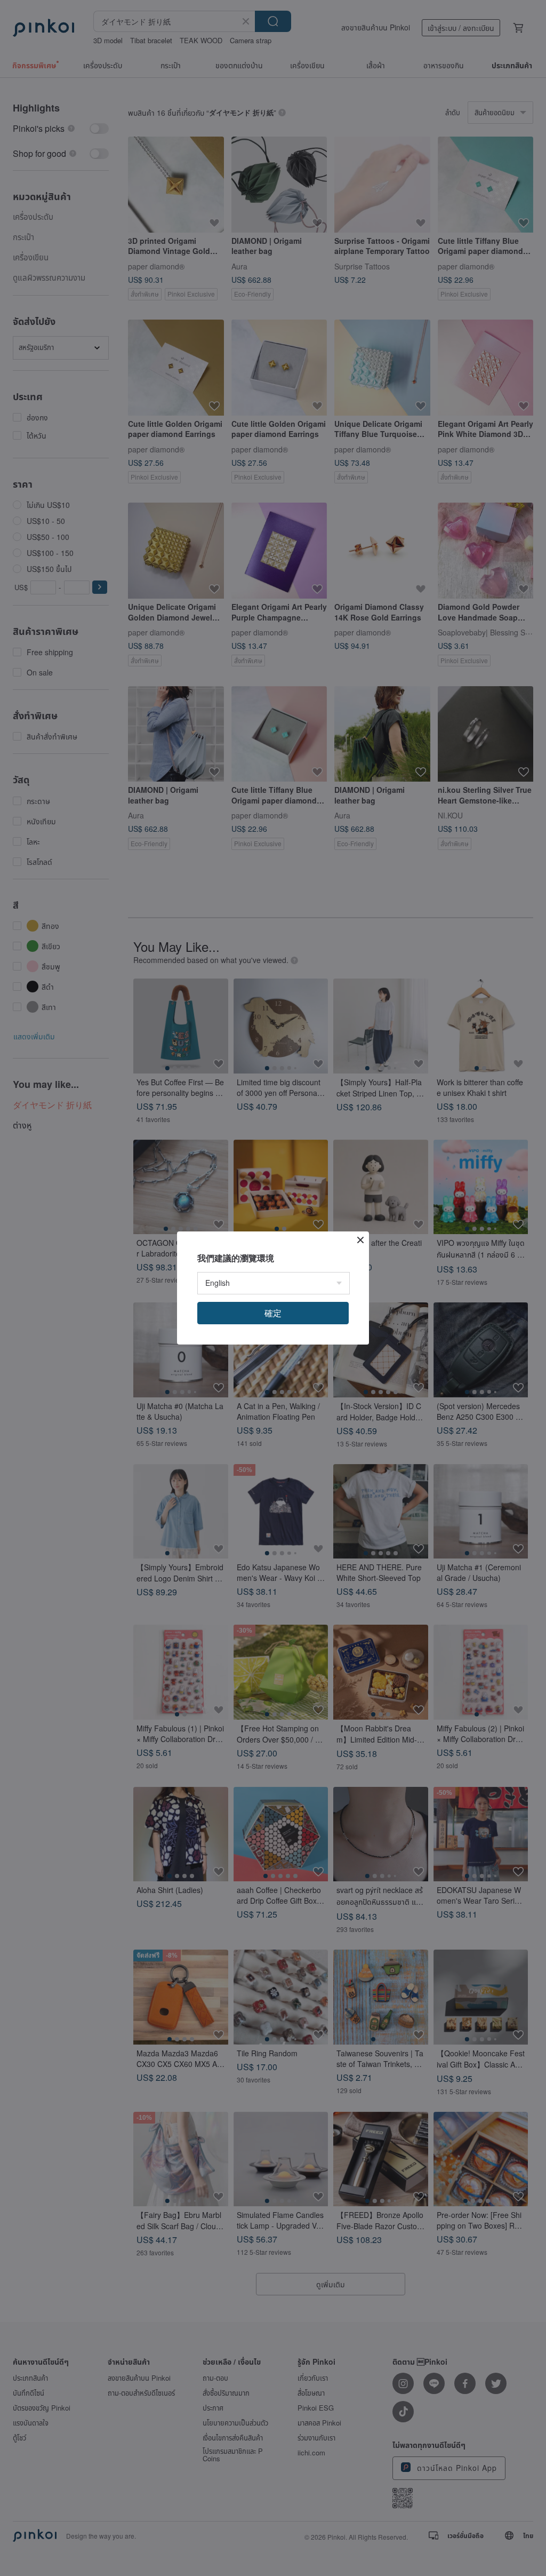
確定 (273, 1313)
